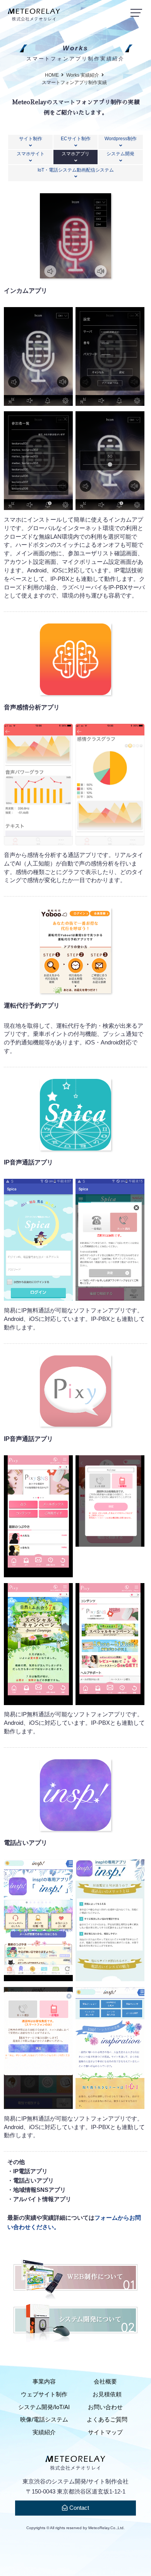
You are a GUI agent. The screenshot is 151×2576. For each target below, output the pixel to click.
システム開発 (120, 154)
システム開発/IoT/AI (44, 2407)
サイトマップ (105, 2432)
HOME (52, 75)
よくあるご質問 (107, 2420)
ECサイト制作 (76, 138)
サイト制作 (31, 138)
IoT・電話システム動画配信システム (76, 170)
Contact (78, 2508)
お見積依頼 (107, 2394)
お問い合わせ (105, 2407)
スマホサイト (31, 154)
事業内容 (44, 2382)
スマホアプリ (75, 154)
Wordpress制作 (121, 138)
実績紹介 (44, 2432)
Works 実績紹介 (83, 75)
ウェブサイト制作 (44, 2394)
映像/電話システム (44, 2420)
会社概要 (105, 2382)
